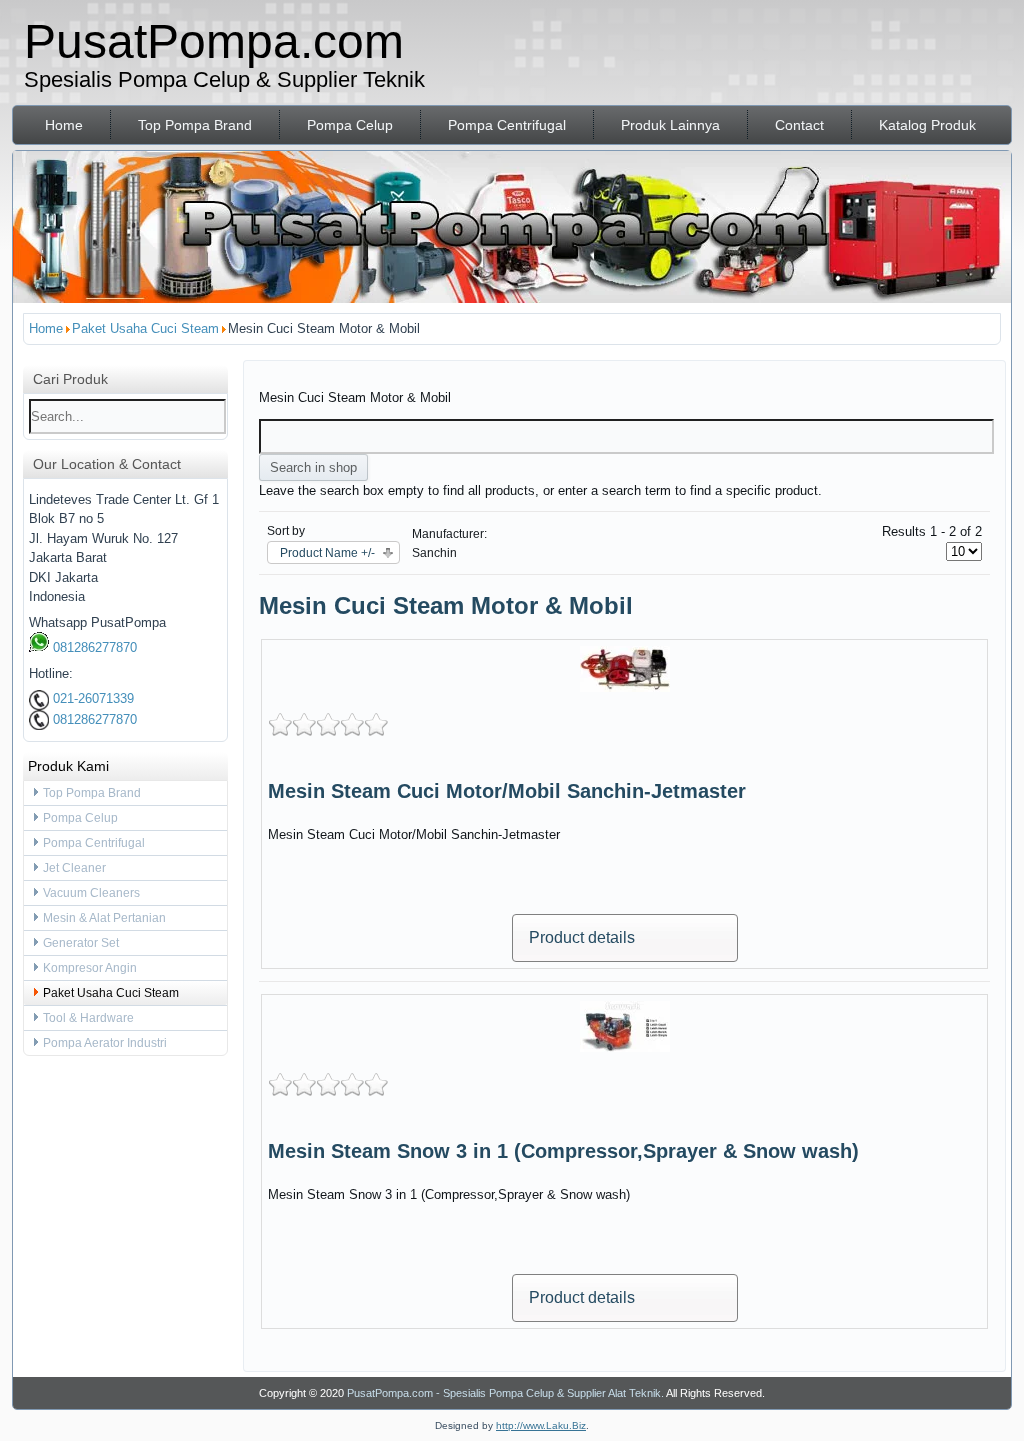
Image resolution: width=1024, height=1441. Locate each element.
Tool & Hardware (88, 1018)
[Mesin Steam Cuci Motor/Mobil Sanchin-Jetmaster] (625, 687)
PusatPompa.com (214, 41)
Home (64, 125)
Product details (582, 937)
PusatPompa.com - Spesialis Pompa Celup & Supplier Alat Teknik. (505, 1393)
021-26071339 (91, 698)
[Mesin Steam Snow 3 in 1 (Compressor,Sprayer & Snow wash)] (625, 1047)
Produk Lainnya (670, 125)
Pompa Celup (350, 125)
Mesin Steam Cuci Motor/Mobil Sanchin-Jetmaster (507, 791)
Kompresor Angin (90, 968)
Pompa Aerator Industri (105, 1043)
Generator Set (81, 943)
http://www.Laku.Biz (541, 1425)
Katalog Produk (927, 125)
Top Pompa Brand (195, 125)
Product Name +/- (327, 553)
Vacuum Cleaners (91, 893)
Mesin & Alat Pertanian (104, 918)
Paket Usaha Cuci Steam (111, 993)
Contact (799, 125)
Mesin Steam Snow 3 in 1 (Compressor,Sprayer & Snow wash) (563, 1151)
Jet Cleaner (74, 868)
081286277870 (93, 647)
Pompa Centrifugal (507, 125)
